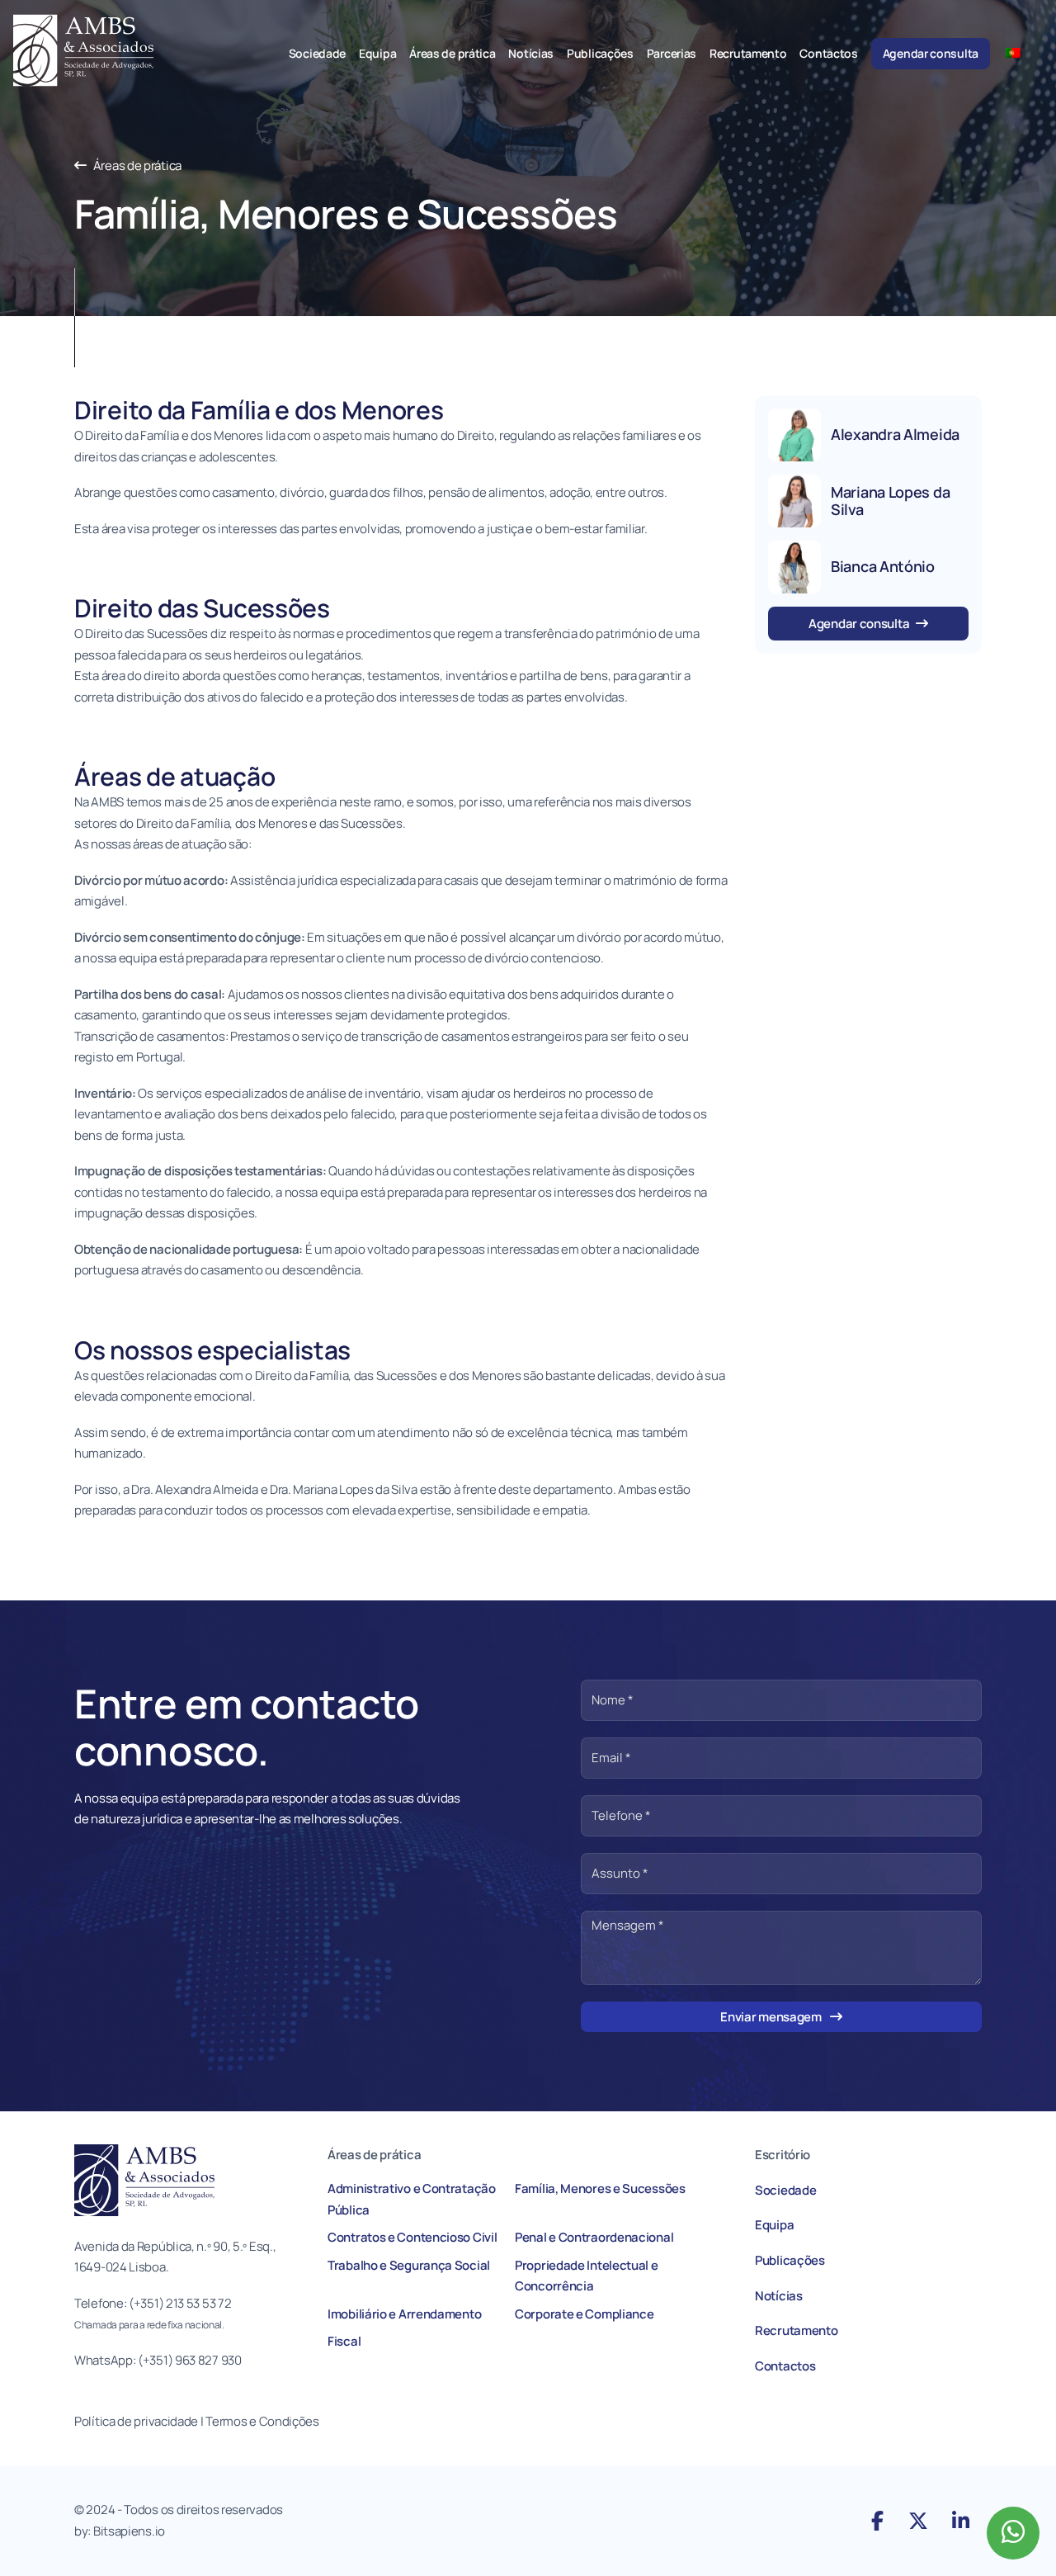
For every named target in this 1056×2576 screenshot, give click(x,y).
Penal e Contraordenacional (594, 2237)
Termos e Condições (263, 2421)
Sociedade (317, 53)
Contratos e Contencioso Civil (412, 2237)
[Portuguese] (1020, 52)
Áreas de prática (452, 53)
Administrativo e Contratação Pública (412, 2199)
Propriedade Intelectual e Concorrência (587, 2276)
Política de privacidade (136, 2421)
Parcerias (672, 53)
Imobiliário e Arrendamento (404, 2314)
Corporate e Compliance (584, 2314)
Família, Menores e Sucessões (600, 2188)
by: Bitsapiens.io (120, 2531)
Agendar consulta (931, 53)
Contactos (828, 53)
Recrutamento (748, 53)
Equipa (377, 53)
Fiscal (344, 2341)
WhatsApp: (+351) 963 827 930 (158, 2360)
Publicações (600, 53)
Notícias (531, 53)
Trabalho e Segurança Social (409, 2265)
